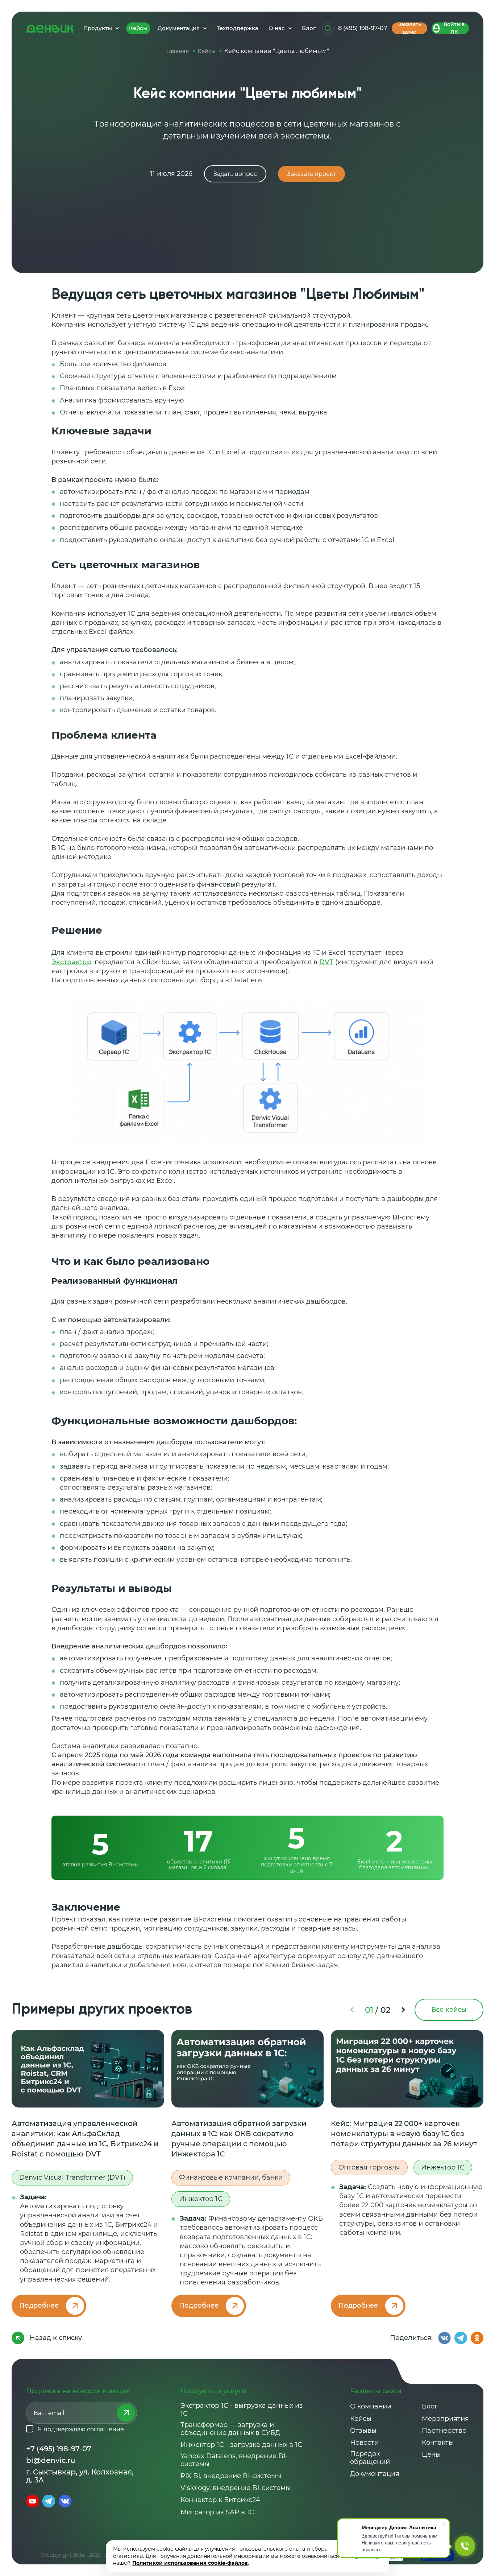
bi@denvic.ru (51, 2460)
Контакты (438, 2443)
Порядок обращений (370, 2458)
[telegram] (49, 2501)
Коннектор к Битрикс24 (220, 2500)
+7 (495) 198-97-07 (59, 2449)
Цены (431, 2455)
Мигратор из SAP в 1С (217, 2512)
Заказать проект (311, 174)
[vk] (65, 2501)
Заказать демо (409, 28)
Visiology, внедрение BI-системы (236, 2488)
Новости (364, 2443)
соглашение (105, 2429)
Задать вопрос (235, 174)
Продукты (98, 28)
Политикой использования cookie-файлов (190, 2563)
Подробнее (39, 2305)
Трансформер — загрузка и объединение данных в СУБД (230, 2429)
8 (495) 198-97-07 (363, 28)
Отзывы (363, 2431)
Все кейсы (449, 2010)
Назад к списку (56, 2338)
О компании (371, 2406)
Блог (309, 28)
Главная (178, 51)
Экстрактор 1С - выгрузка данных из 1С (242, 2410)
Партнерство (444, 2431)
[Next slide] (403, 2010)
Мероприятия (445, 2419)
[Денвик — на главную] (50, 28)
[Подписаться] (126, 2413)
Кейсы (138, 28)
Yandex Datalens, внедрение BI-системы (234, 2460)
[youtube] (32, 2501)
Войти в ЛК (454, 28)
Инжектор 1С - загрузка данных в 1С (241, 2445)
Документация (179, 28)
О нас (277, 28)
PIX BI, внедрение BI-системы (231, 2476)
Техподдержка (238, 28)
